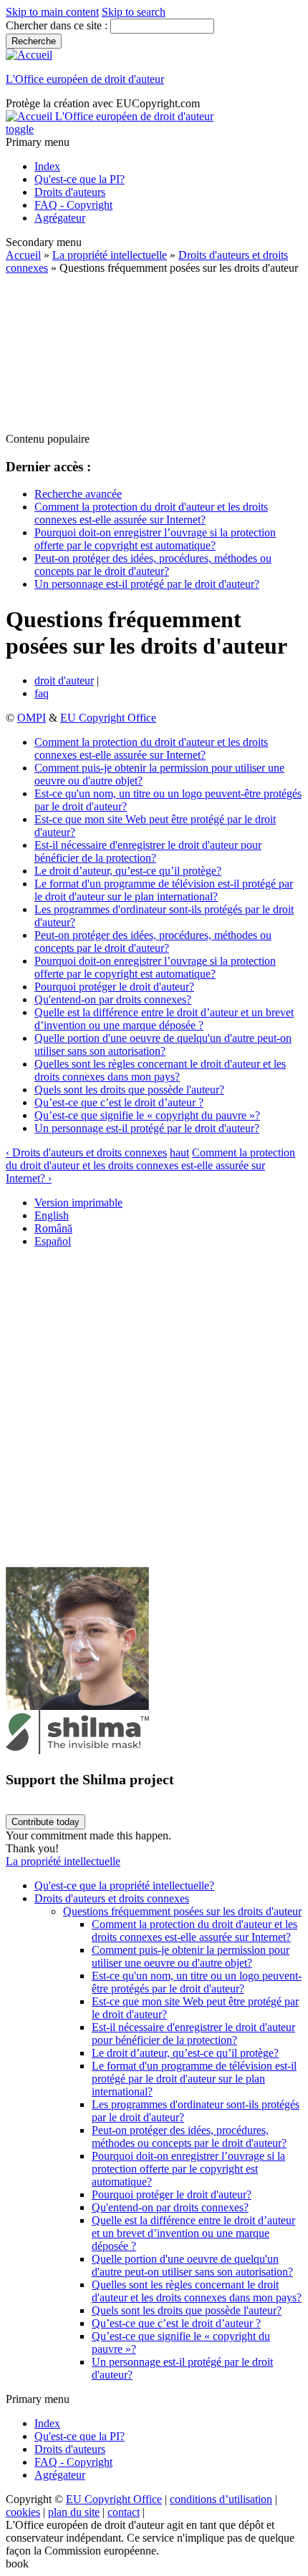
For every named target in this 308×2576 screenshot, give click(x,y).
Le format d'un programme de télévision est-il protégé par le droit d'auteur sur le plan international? (164, 890)
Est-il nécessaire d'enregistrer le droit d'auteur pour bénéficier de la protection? (148, 851)
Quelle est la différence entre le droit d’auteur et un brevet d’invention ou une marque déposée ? (164, 1019)
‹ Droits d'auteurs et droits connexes (86, 1152)
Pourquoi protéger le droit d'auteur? (114, 987)
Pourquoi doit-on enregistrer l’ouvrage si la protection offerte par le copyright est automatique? (155, 539)
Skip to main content (52, 12)
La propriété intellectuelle (110, 255)
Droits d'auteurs (70, 192)
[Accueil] (29, 55)
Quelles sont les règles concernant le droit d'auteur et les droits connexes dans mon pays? (160, 1070)
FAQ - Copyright (73, 205)
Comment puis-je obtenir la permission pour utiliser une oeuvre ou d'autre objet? (191, 1956)
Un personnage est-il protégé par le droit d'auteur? (147, 584)
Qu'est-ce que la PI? (80, 179)
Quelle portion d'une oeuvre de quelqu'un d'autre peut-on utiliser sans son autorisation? (163, 1044)
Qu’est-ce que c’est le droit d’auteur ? (119, 1102)
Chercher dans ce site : (58, 25)
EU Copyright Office (108, 718)
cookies (23, 2512)
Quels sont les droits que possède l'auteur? (129, 1090)
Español (53, 1241)
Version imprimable (78, 1203)
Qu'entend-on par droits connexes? (113, 999)
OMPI (32, 718)
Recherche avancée (78, 494)
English (52, 1215)
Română (53, 1228)
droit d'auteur (64, 680)
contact (124, 2512)
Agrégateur (60, 218)
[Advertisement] (154, 354)
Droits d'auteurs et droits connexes (112, 1898)
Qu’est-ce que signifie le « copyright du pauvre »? (147, 1115)
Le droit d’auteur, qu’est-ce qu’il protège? (128, 871)
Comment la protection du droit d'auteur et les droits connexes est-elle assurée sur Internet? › (150, 1165)
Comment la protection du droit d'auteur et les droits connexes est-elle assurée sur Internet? (151, 513)
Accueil (23, 255)
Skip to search (134, 12)
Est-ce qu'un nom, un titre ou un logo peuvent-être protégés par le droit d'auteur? (197, 1982)
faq (42, 693)
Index (47, 166)
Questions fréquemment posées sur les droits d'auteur (182, 1911)
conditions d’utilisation (221, 2499)
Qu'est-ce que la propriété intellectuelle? (124, 1886)
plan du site (74, 2512)
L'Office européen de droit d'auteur (85, 79)
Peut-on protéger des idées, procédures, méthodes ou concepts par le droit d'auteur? (153, 565)
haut (179, 1152)
